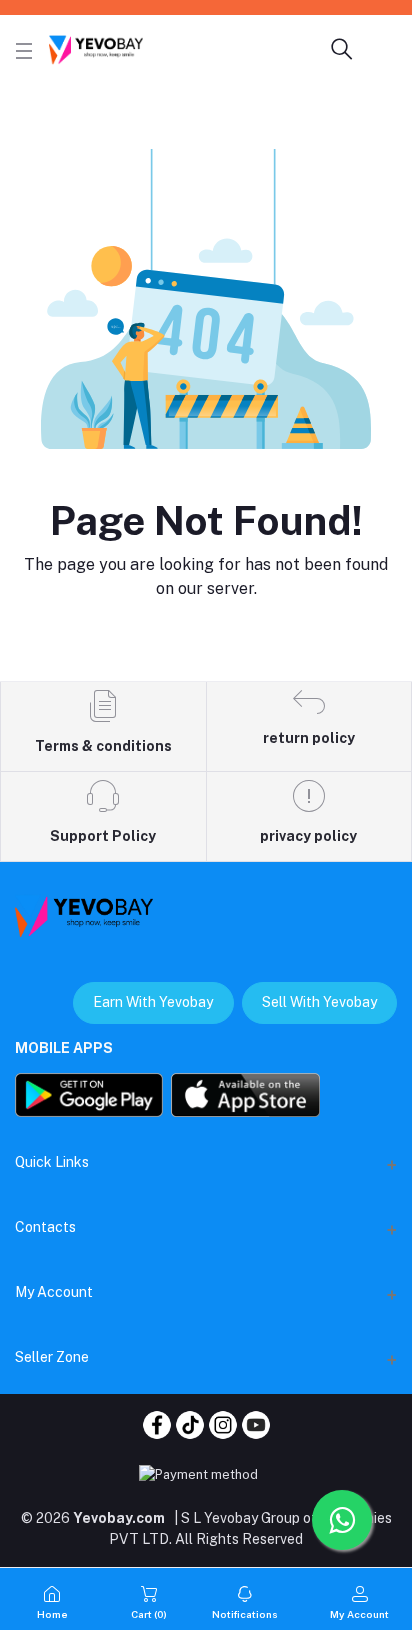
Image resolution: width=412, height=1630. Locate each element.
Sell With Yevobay (319, 1002)
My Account (54, 1292)
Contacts (45, 1227)
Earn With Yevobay (153, 1002)
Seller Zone (52, 1357)
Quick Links (52, 1162)
